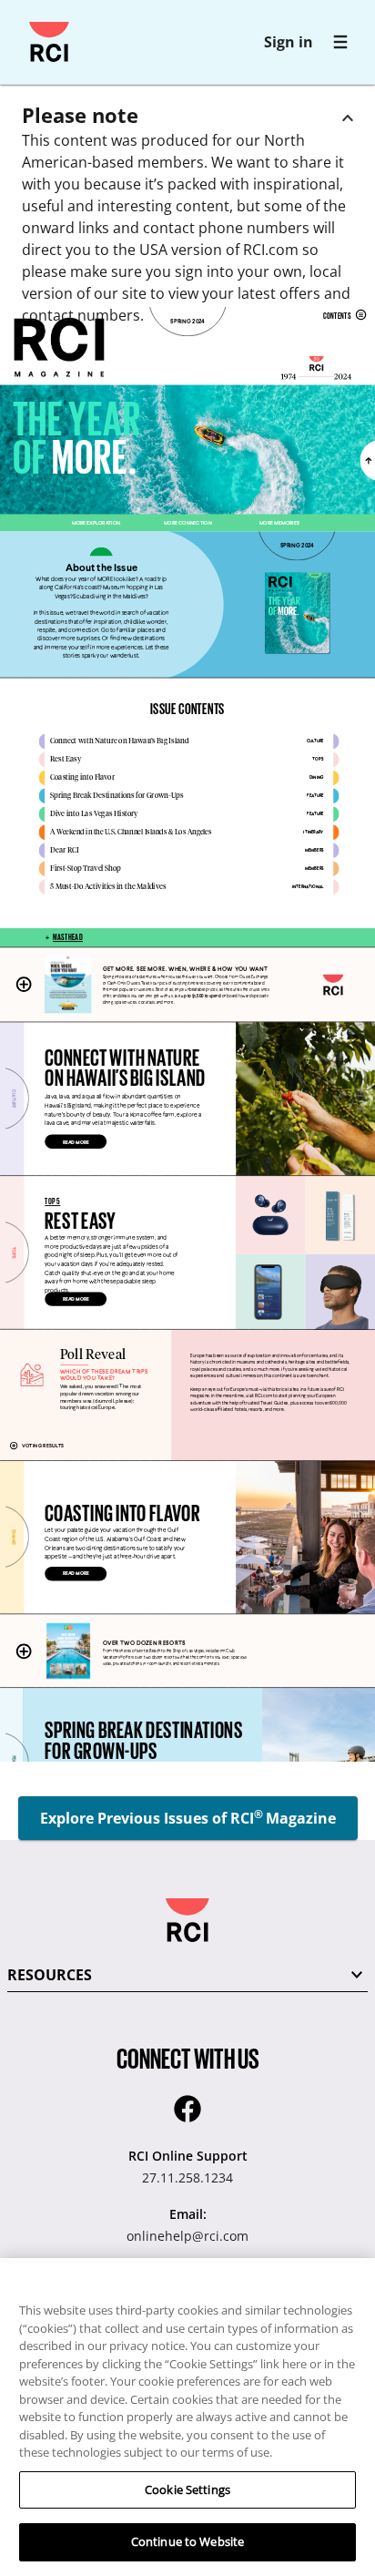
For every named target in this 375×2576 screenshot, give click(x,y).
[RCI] (49, 42)
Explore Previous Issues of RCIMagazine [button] (188, 1817)
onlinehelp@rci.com (187, 2236)
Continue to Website (187, 2541)
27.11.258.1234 (187, 2177)
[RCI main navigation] (340, 42)
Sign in (289, 42)
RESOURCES (50, 1975)
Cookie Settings (187, 2489)
